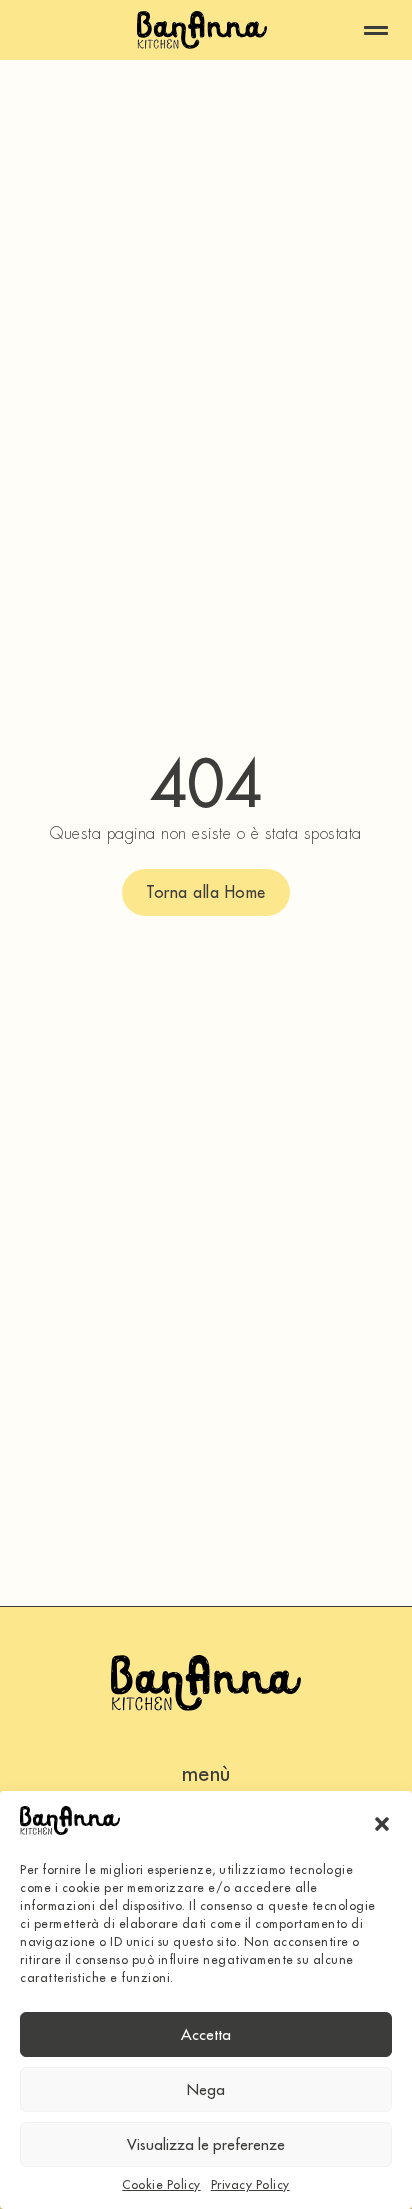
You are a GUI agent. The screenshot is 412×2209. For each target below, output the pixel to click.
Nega (206, 2089)
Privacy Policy (250, 2184)
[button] (382, 1824)
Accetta (206, 2034)
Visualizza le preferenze (206, 2144)
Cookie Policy (161, 2184)
